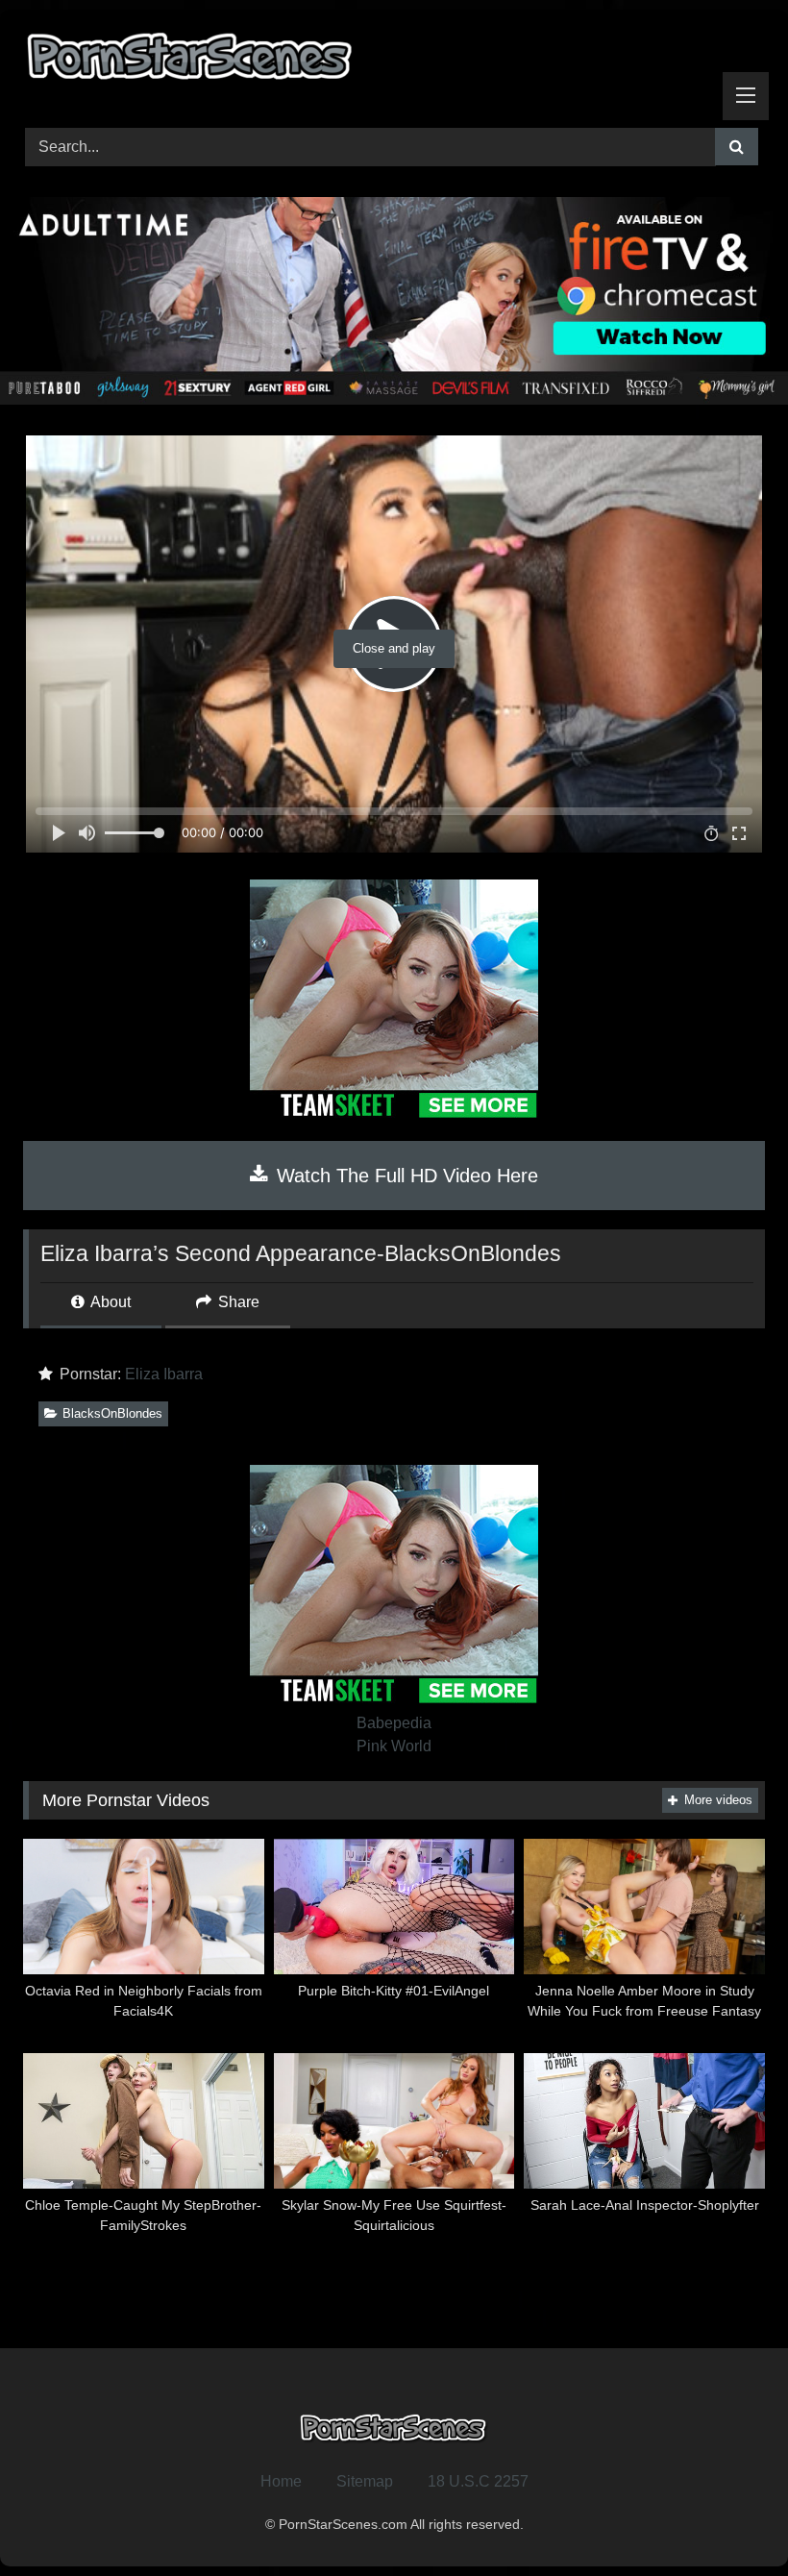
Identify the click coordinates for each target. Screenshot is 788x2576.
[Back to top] (728, 2519)
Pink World (394, 1746)
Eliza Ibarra (164, 1374)
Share (237, 1302)
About (109, 1302)
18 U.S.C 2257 (478, 2481)
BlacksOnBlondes (112, 1413)
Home (281, 2481)
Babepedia (394, 1723)
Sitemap (365, 2481)
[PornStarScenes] (394, 62)
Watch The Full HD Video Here (405, 1176)
